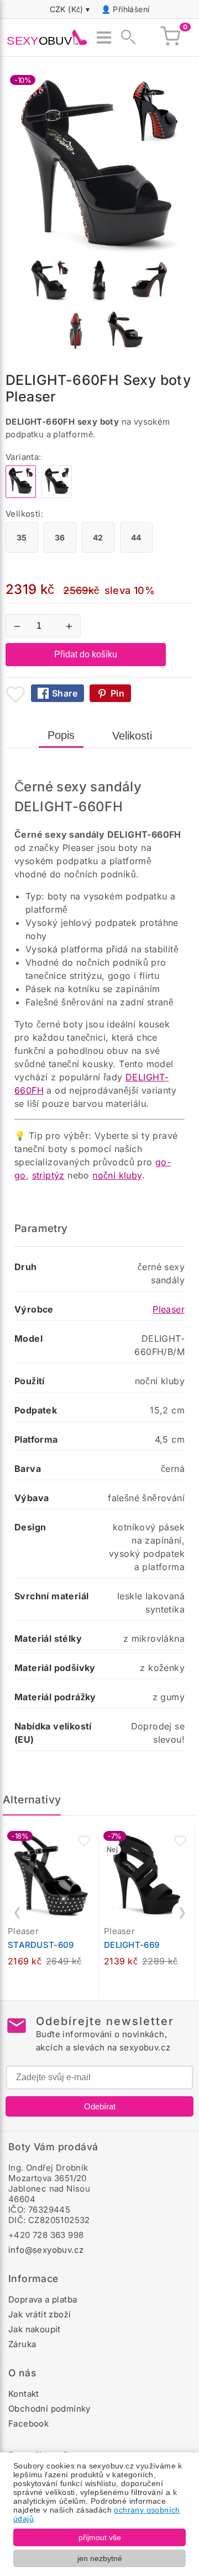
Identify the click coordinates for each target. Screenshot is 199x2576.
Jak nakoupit (35, 2329)
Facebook (28, 2424)
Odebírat (100, 2106)
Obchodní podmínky (49, 2409)
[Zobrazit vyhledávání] (125, 38)
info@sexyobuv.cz (46, 2250)
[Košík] (170, 38)
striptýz (48, 1175)
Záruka (22, 2344)
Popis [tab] (61, 735)
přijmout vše (100, 2537)
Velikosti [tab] (132, 736)
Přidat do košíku (86, 654)
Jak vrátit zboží (40, 2314)
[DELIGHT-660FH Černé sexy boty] (57, 495)
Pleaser (169, 1309)
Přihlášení (131, 9)
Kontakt (24, 2394)
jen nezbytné (100, 2558)
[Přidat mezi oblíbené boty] (15, 694)
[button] (84, 1841)
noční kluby (117, 1175)
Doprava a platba (43, 2299)
